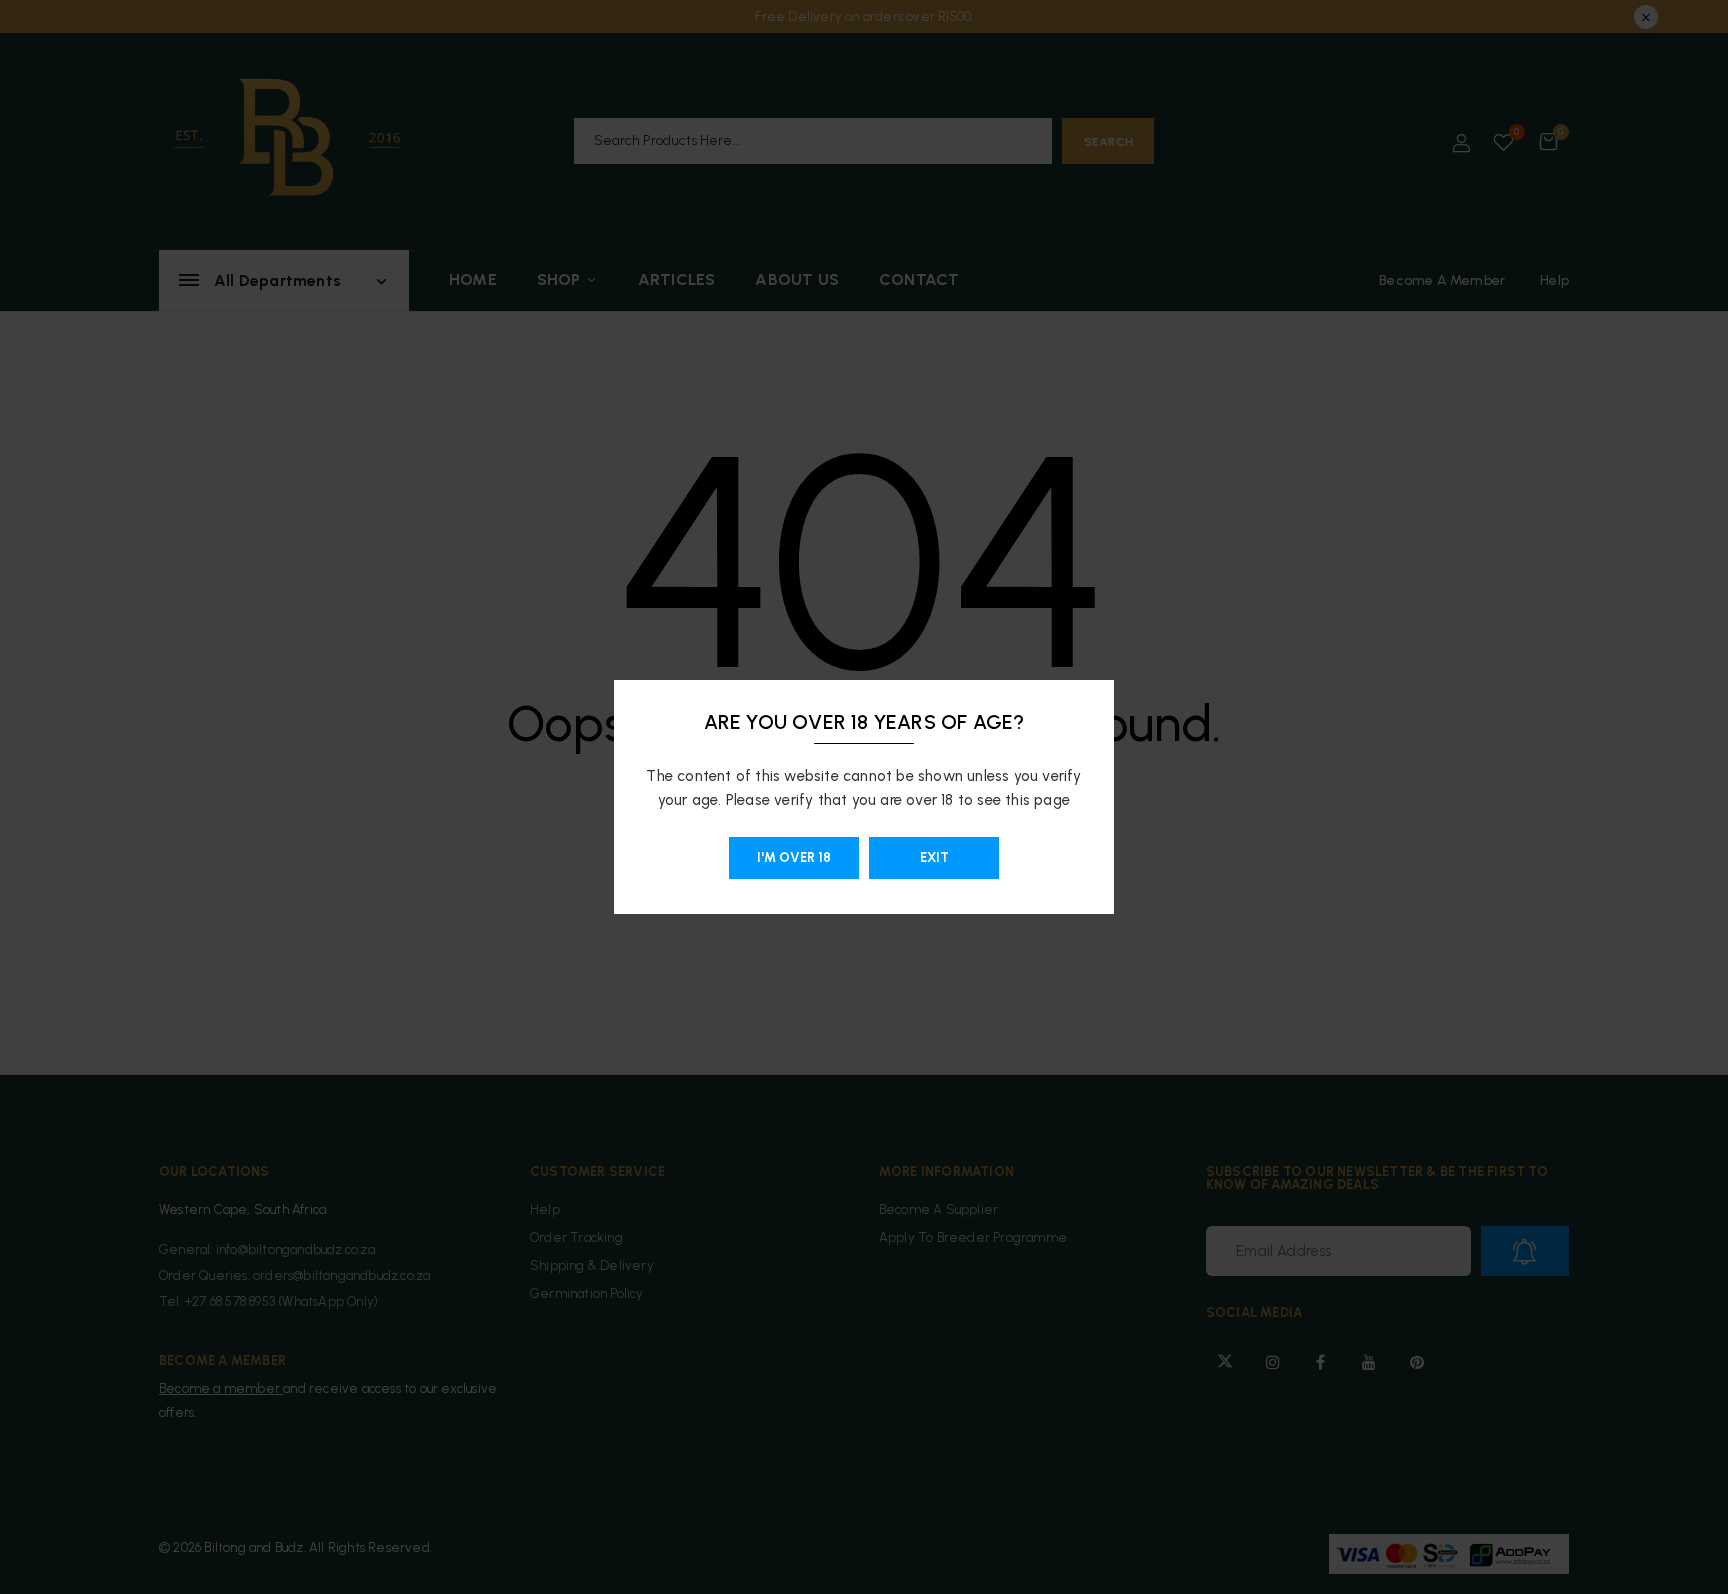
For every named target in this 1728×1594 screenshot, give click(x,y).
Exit (934, 857)
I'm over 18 (794, 857)
